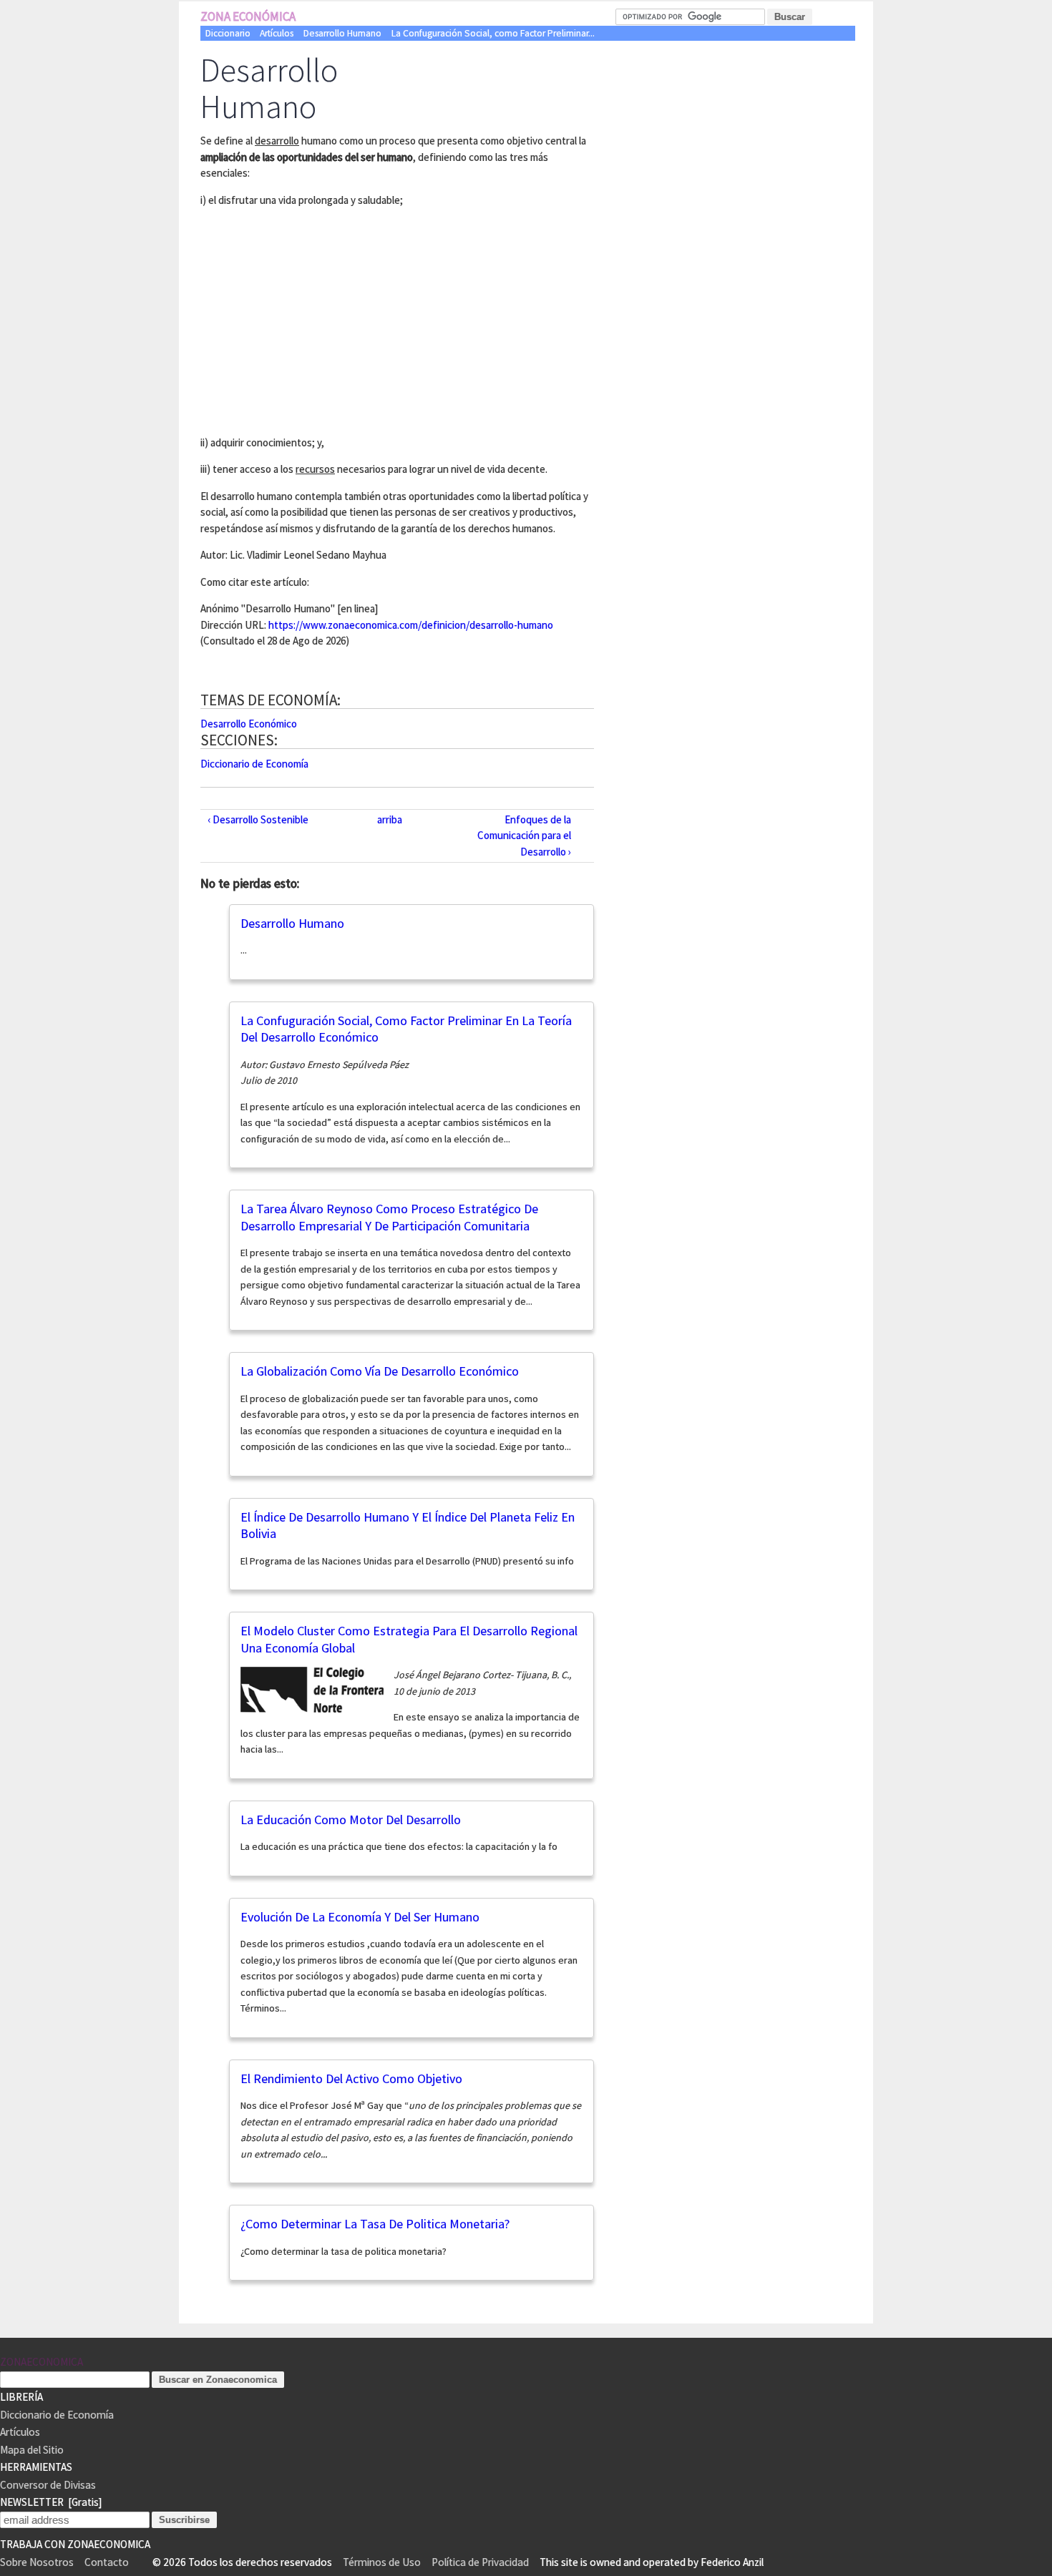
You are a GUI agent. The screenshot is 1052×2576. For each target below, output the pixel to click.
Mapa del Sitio (32, 2450)
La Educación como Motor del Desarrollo (351, 1820)
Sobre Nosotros (37, 2562)
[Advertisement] (321, 319)
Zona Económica (248, 16)
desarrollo (277, 141)
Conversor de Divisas (48, 2485)
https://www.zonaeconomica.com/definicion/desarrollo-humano (411, 625)
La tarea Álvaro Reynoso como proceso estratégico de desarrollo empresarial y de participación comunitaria (389, 1217)
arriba (390, 819)
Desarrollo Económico (249, 724)
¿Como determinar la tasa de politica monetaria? (375, 2224)
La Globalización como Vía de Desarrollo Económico (380, 1371)
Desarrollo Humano (342, 33)
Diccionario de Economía (254, 764)
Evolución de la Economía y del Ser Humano (360, 1917)
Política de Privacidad (480, 2562)
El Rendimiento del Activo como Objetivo (351, 2078)
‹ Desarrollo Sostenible (258, 819)
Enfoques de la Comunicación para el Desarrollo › (524, 836)
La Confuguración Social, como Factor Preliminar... (493, 33)
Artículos (277, 33)
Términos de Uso (382, 2562)
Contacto (107, 2562)
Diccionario (228, 33)
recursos (315, 469)
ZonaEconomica (42, 2362)
